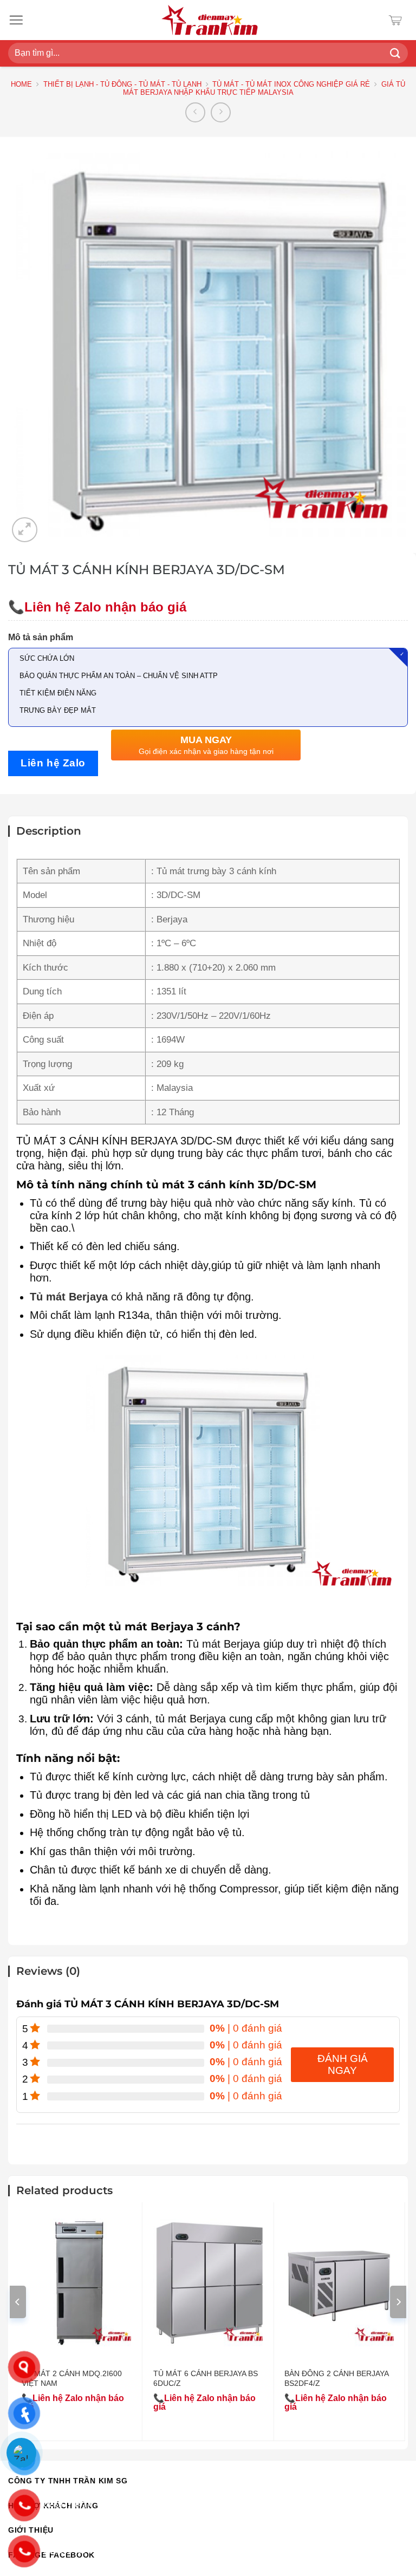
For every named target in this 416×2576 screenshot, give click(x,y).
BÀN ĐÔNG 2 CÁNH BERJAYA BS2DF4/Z (336, 2378)
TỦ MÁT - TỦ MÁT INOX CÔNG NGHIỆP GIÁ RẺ (291, 84)
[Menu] (16, 20)
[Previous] (18, 2302)
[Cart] (398, 20)
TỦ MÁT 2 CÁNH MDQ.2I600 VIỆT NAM (72, 2378)
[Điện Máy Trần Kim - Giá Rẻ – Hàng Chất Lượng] (210, 20)
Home (21, 84)
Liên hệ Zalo (53, 763)
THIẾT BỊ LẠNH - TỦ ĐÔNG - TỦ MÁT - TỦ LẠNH (122, 84)
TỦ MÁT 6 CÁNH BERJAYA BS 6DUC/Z (206, 2378)
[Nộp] (395, 53)
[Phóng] (25, 530)
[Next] (398, 2302)
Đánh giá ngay (343, 2064)
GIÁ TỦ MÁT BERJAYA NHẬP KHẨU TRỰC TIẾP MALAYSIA (264, 89)
